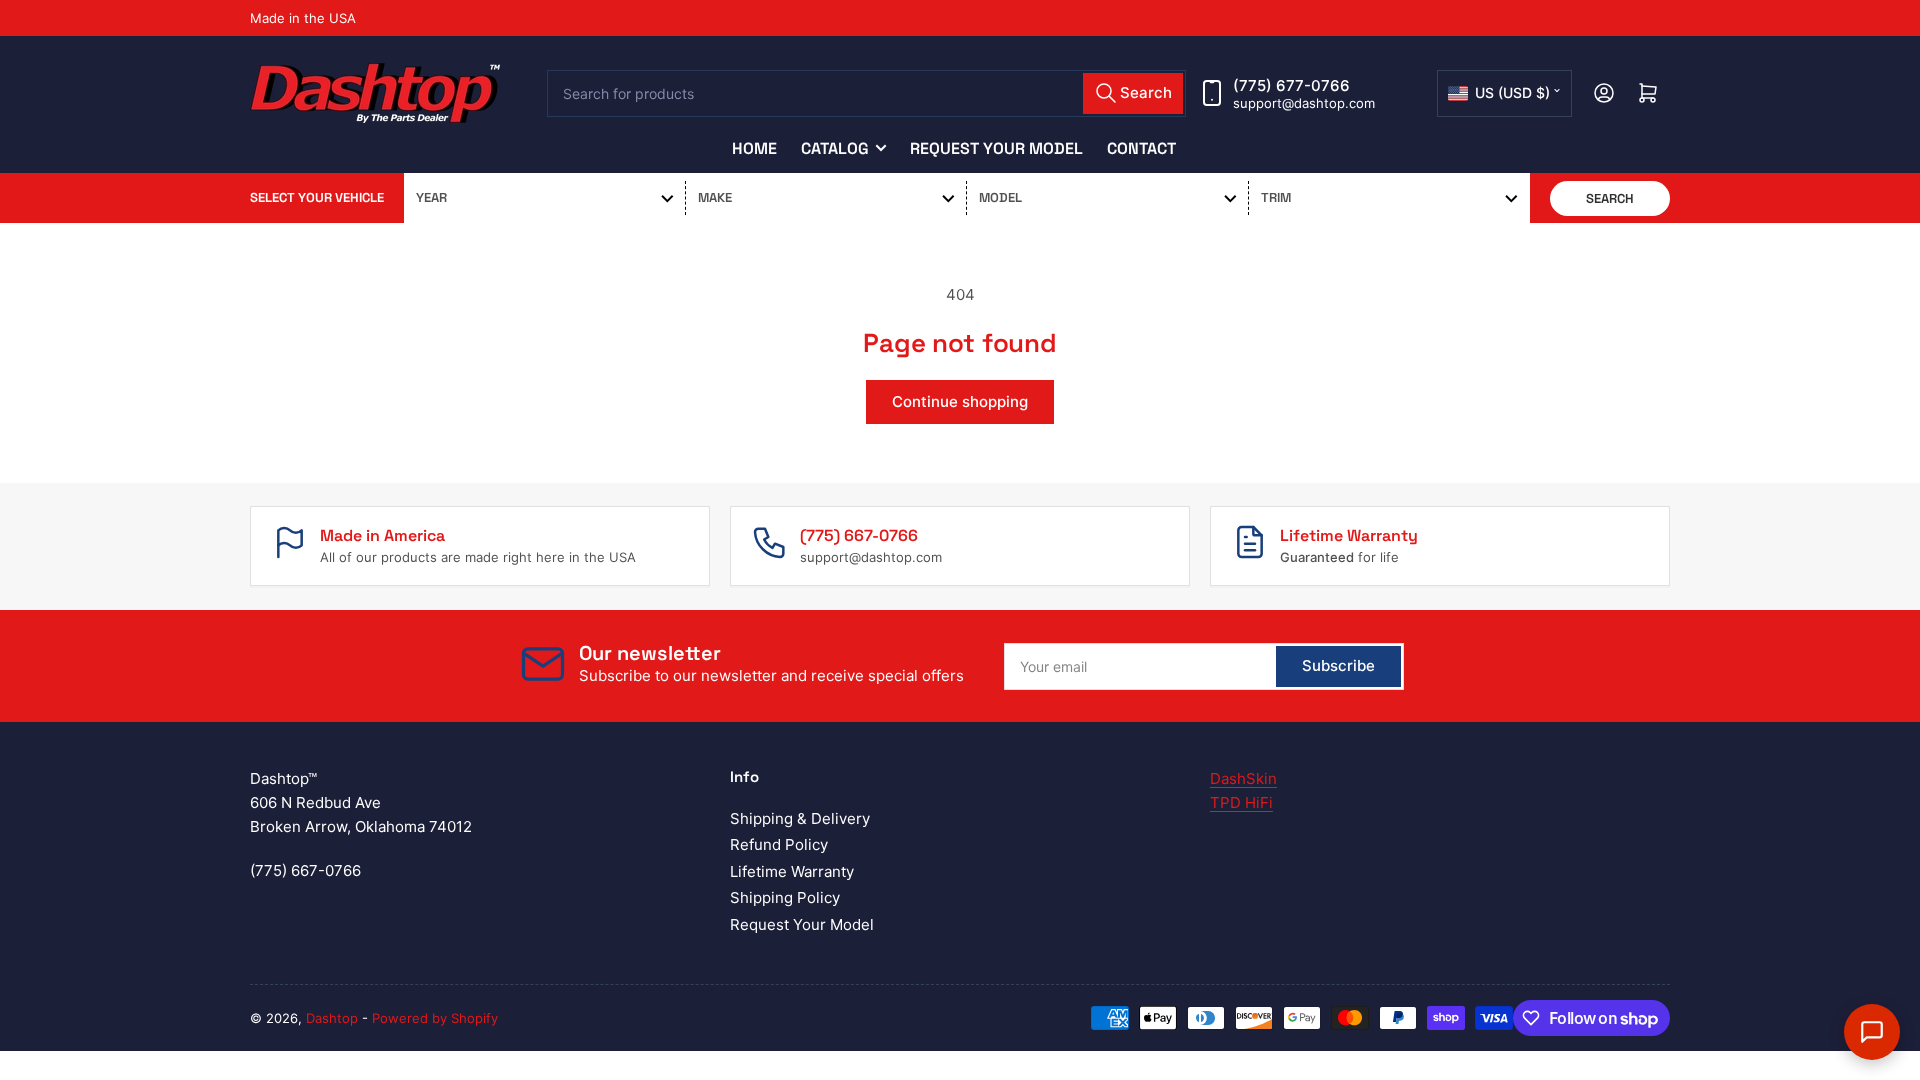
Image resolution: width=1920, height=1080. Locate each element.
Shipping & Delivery (800, 818)
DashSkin (1243, 778)
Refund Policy (779, 844)
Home (754, 148)
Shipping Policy (785, 897)
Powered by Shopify (435, 1018)
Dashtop (332, 1018)
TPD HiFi (1241, 802)
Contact (1141, 148)
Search (1610, 198)
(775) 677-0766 (1291, 85)
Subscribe (1338, 665)
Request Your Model (996, 148)
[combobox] (867, 93)
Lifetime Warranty (792, 871)
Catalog (835, 148)
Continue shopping (960, 401)
